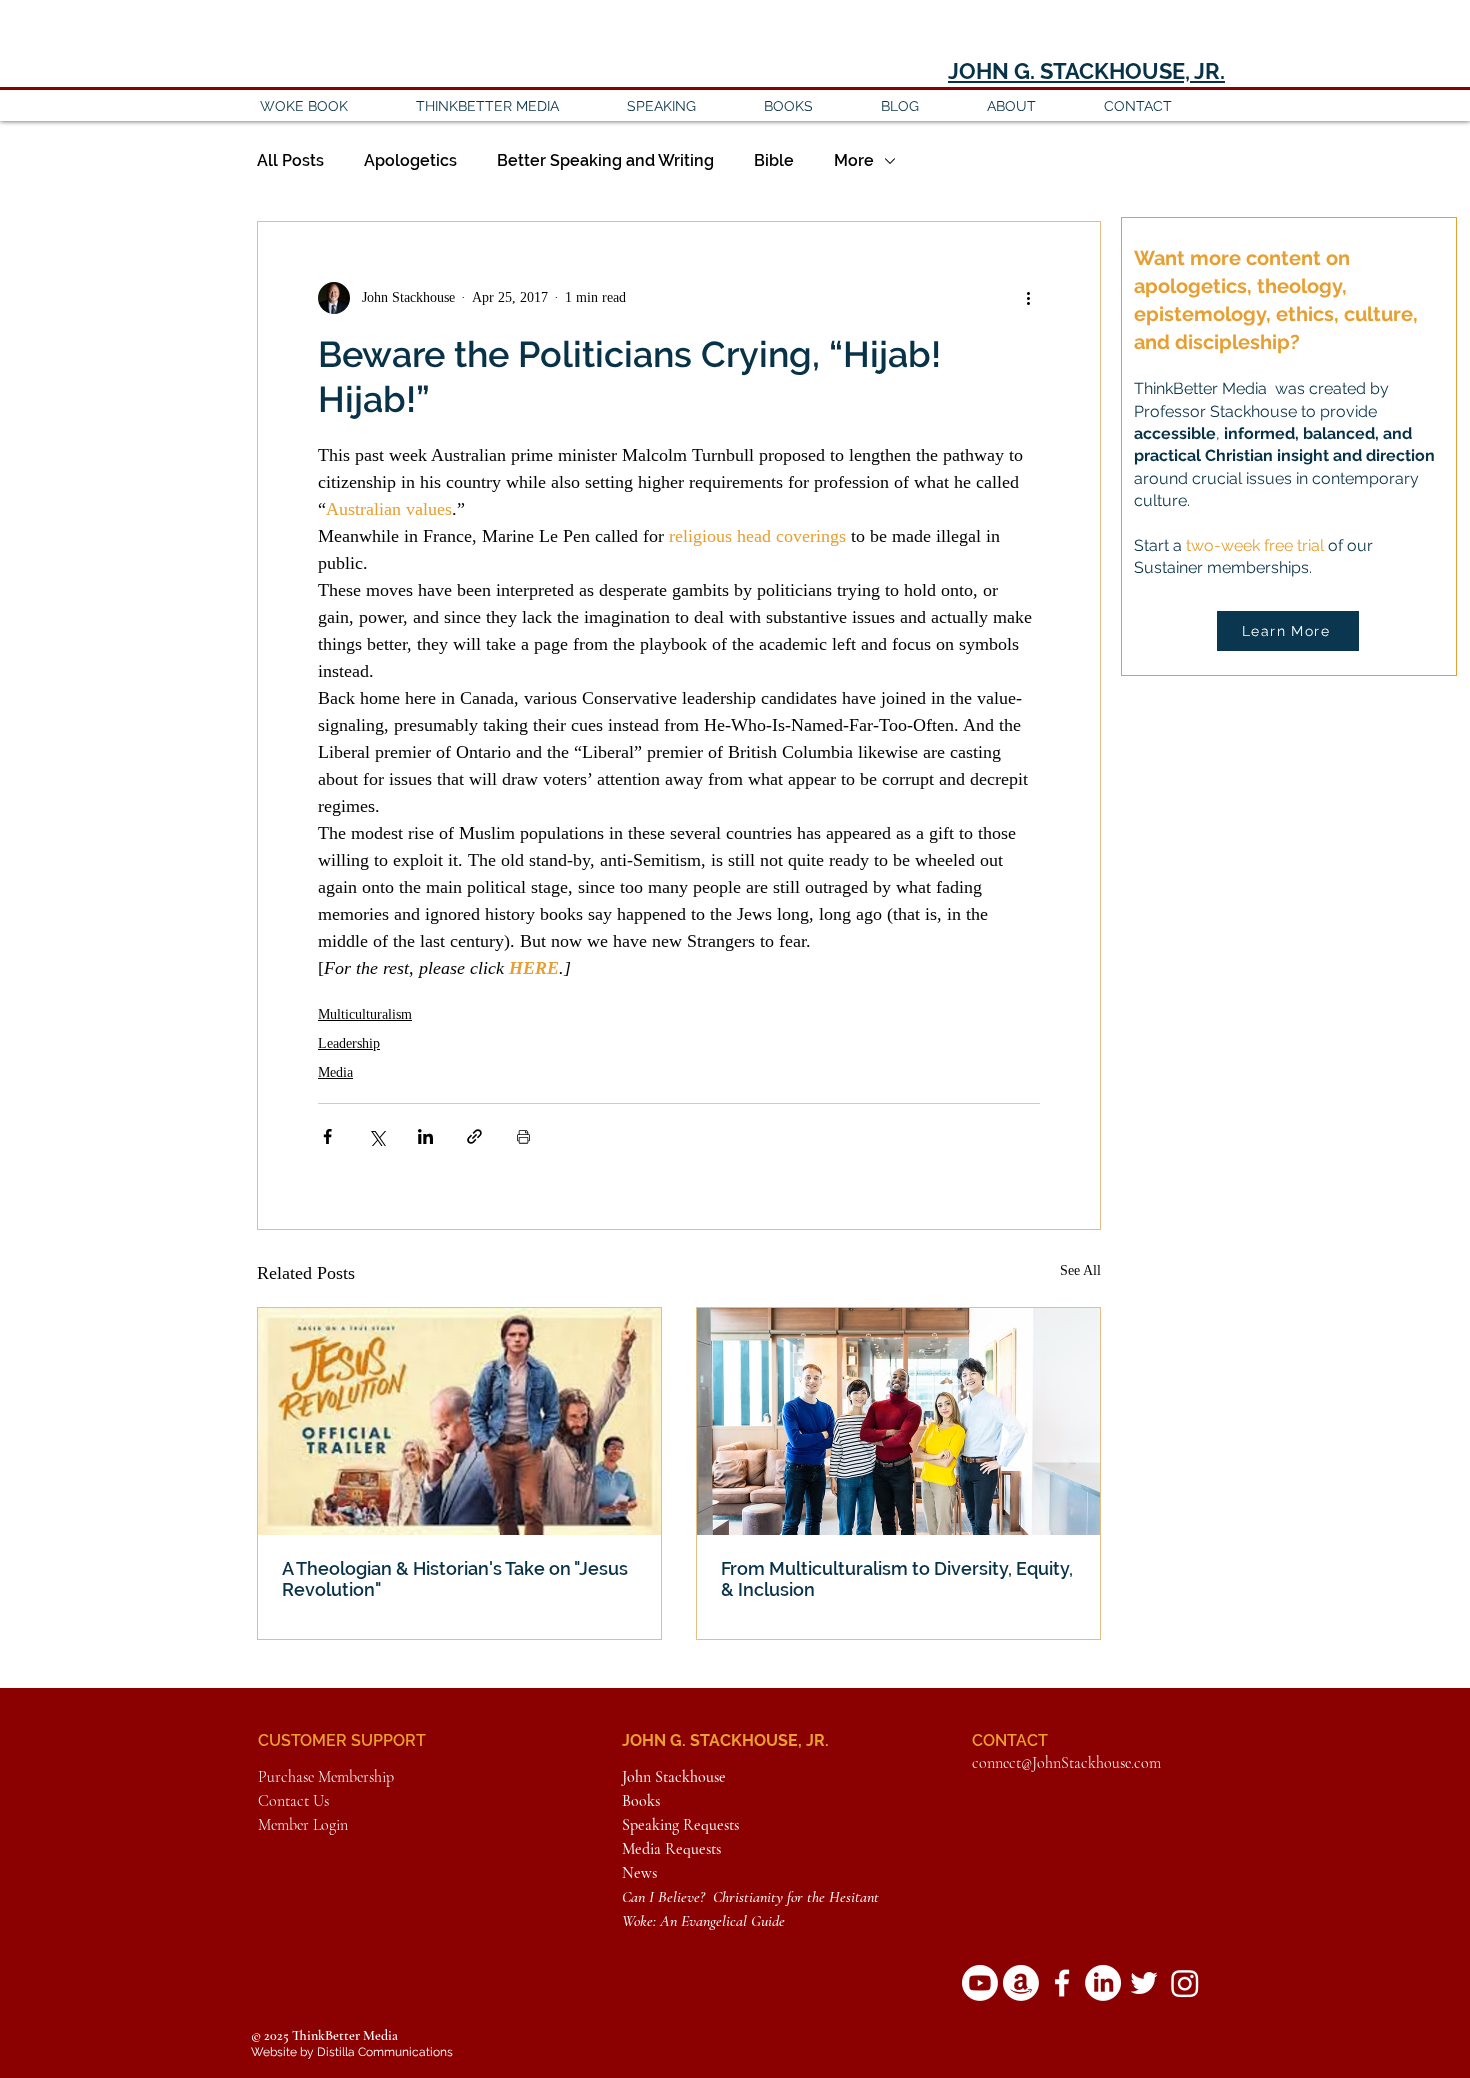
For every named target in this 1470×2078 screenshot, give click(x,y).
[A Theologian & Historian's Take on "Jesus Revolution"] (459, 1421)
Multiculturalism (365, 1014)
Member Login (303, 1825)
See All (1080, 1270)
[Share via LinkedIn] (425, 1136)
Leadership (349, 1043)
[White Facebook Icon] (1062, 1983)
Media (335, 1072)
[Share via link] (474, 1136)
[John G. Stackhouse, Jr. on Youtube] (980, 1983)
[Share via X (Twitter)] (376, 1136)
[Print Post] (523, 1136)
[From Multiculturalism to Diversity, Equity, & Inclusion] (898, 1421)
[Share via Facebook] (327, 1136)
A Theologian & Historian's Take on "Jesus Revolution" (455, 1579)
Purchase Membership (326, 1777)
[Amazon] (1021, 1983)
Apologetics (410, 160)
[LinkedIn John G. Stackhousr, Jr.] (1103, 1983)
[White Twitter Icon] (1144, 1983)
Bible (774, 160)
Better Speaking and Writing (605, 160)
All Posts (290, 160)
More (854, 160)
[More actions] (1028, 298)
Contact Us (293, 1801)
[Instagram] (1185, 1983)
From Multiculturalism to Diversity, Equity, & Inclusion (897, 1579)
